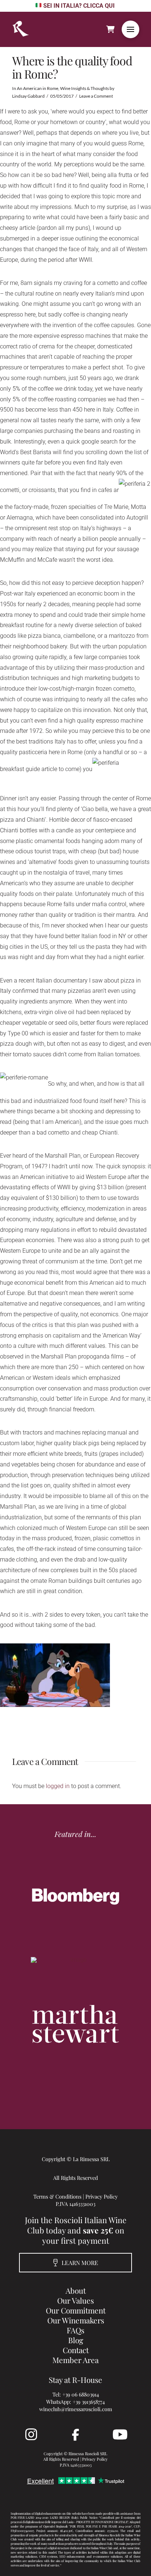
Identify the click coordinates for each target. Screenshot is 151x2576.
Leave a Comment (96, 96)
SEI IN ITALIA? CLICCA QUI (79, 6)
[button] (130, 29)
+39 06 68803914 (81, 2394)
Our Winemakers (76, 2320)
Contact (76, 2350)
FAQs (75, 2330)
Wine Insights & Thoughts (84, 88)
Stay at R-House (75, 2380)
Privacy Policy (102, 2196)
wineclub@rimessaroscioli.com (76, 2409)
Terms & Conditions (57, 2196)
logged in (58, 1786)
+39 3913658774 (89, 2402)
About (76, 2290)
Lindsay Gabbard (28, 96)
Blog (76, 2340)
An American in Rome (38, 88)
